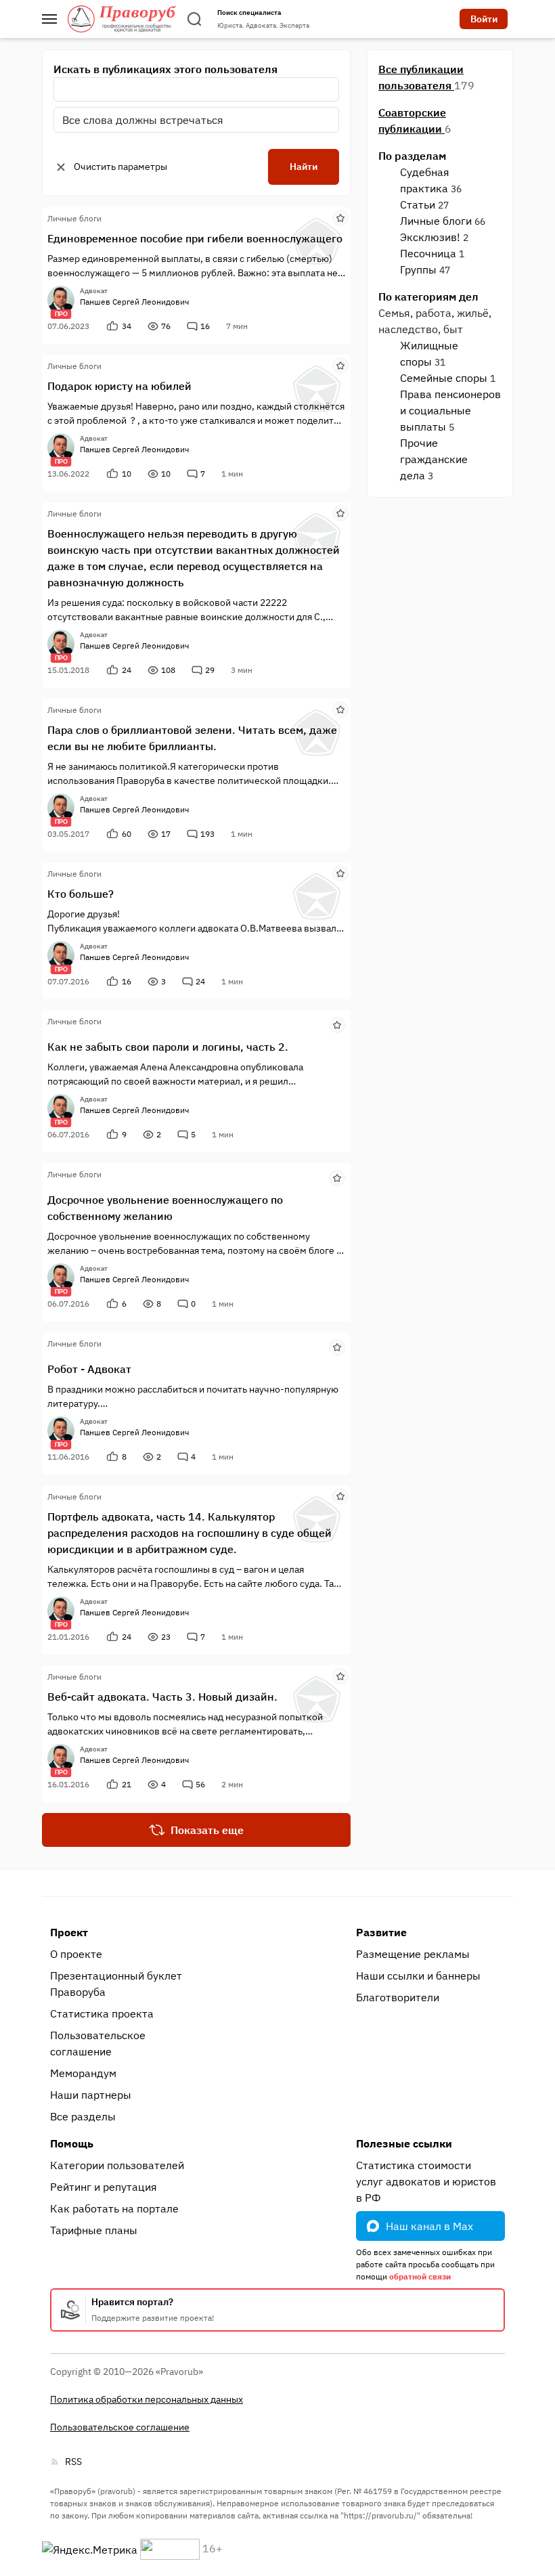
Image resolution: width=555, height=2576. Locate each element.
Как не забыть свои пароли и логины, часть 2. (168, 1047)
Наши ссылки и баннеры (418, 1975)
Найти (304, 167)
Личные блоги (436, 221)
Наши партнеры (91, 2095)
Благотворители (398, 1997)
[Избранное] (340, 217)
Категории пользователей (117, 2165)
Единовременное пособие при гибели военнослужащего (195, 238)
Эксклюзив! (430, 237)
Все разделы (83, 2116)
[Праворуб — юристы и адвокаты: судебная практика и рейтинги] (122, 19)
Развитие (381, 1932)
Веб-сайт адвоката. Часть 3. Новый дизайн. (162, 1697)
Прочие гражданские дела (434, 459)
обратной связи (420, 2276)
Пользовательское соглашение (98, 2043)
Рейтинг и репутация (104, 2187)
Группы (418, 269)
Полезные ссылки (404, 2143)
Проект (69, 1932)
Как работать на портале (114, 2208)
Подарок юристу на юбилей (119, 386)
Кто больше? (81, 894)
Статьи (418, 204)
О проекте (76, 1954)
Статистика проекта (102, 2013)
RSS (73, 2462)
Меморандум (83, 2073)
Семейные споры (444, 378)
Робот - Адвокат (89, 1369)
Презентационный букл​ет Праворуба (116, 1984)
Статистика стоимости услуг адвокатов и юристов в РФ (426, 2181)
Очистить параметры (120, 167)
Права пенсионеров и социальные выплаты (450, 410)
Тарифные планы (94, 2230)
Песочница (428, 253)
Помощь (72, 2143)
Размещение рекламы (413, 1954)
